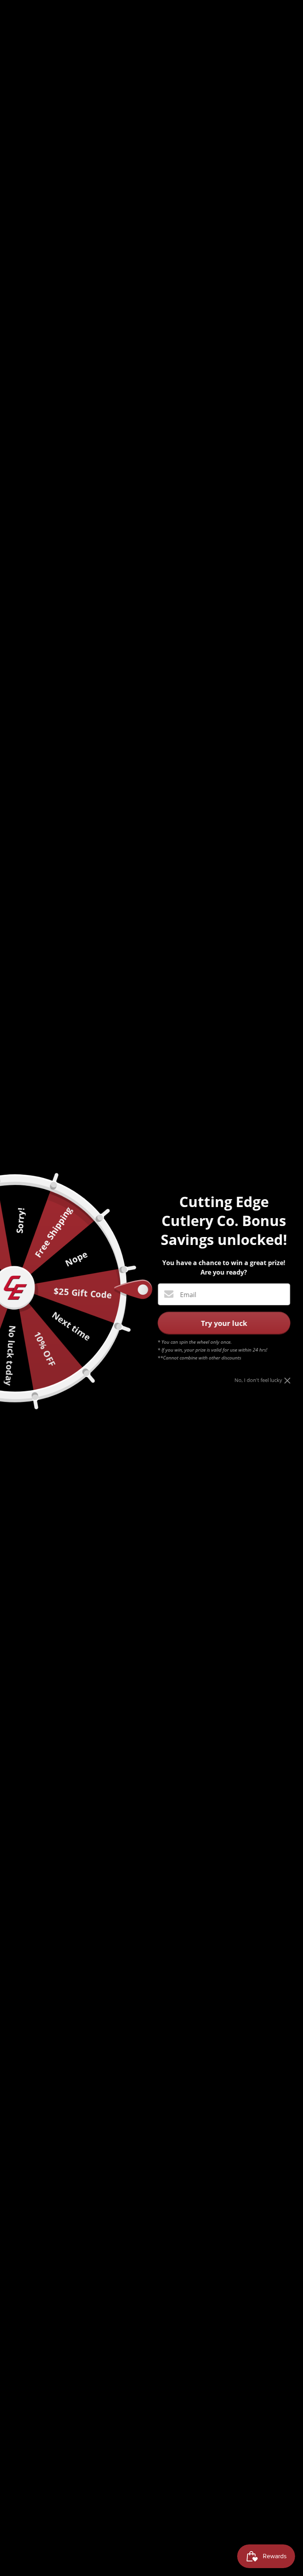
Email (188, 1295)
